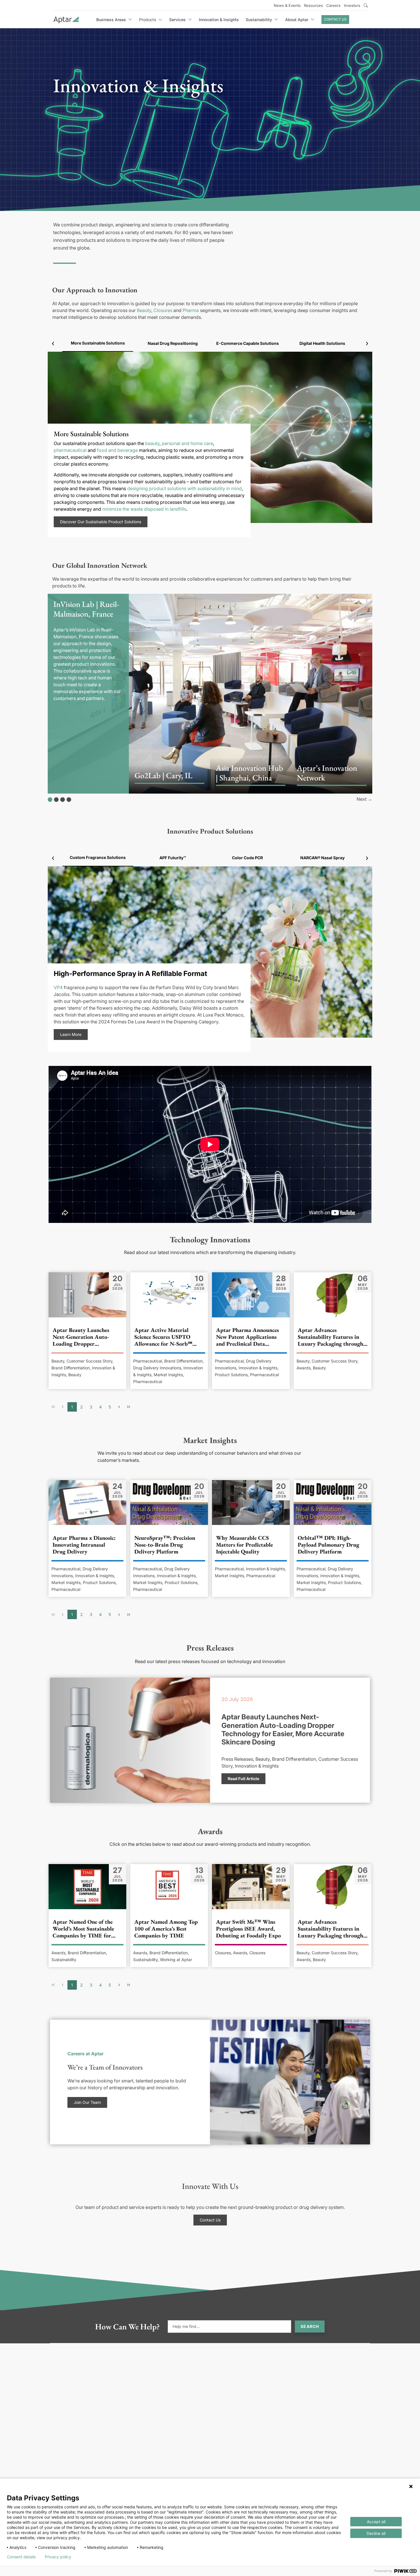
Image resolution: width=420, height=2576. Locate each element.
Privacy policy (58, 2557)
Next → (364, 799)
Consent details (21, 2557)
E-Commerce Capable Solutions (248, 343)
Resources (313, 5)
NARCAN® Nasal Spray (322, 858)
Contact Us (335, 19)
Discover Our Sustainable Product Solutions (101, 522)
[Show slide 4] (69, 800)
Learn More (71, 1034)
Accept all (376, 2522)
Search (310, 2326)
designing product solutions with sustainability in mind (184, 488)
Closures (163, 310)
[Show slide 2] (56, 800)
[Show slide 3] (63, 800)
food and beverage (117, 450)
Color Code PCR (247, 858)
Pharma (191, 310)
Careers (333, 5)
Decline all (376, 2533)
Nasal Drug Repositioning (173, 343)
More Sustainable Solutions (98, 343)
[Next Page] (119, 1407)
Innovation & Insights (219, 20)
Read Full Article (243, 1779)
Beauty (144, 310)
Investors (352, 5)
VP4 (58, 987)
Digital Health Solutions (322, 343)
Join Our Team (87, 2102)
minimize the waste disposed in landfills (144, 509)
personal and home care (187, 443)
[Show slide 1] (50, 800)
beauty (152, 443)
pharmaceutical (70, 450)
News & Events (287, 5)
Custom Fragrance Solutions (98, 857)
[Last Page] (129, 1407)
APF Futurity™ (173, 858)
